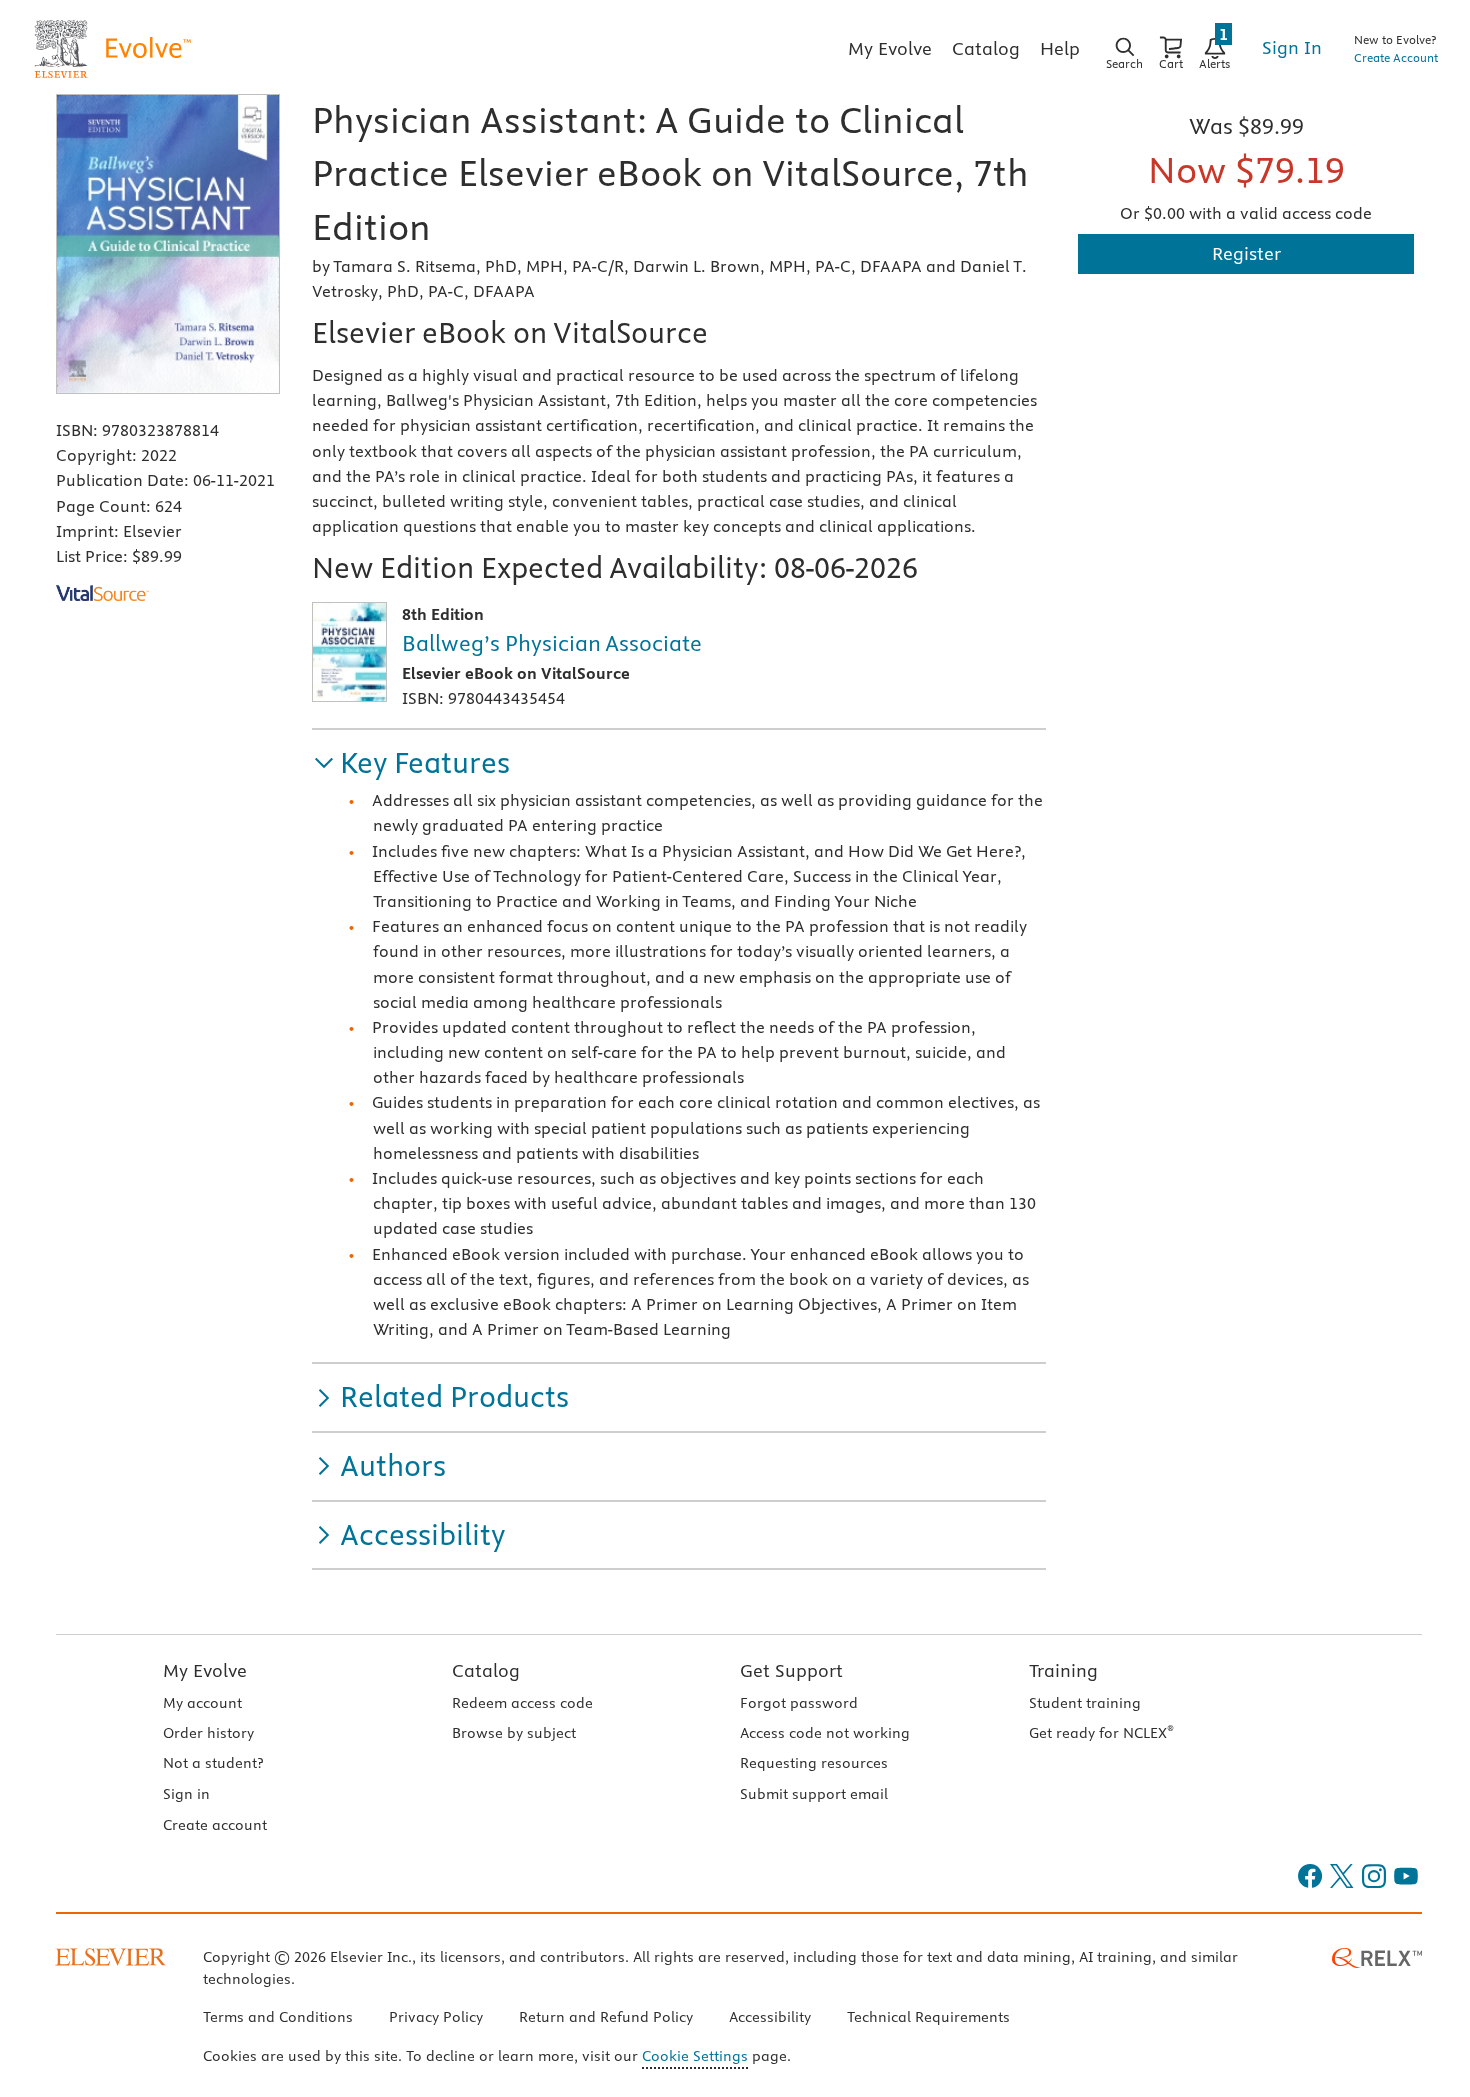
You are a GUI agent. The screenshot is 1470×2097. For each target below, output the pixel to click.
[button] (411, 763)
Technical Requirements (928, 2017)
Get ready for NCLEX (1101, 1733)
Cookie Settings (695, 2056)
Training (1063, 1670)
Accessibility (770, 2017)
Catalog (486, 1670)
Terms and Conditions (278, 2017)
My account (202, 1703)
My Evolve (205, 1670)
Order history (208, 1733)
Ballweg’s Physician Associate (552, 643)
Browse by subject (514, 1733)
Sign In (1292, 47)
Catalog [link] (986, 48)
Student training (1085, 1703)
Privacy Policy (436, 2017)
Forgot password (799, 1703)
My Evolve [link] (890, 48)
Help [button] (1060, 48)
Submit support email (814, 1794)
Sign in (186, 1794)
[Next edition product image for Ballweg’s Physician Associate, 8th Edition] (349, 652)
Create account (215, 1825)
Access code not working (825, 1733)
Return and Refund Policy (606, 2017)
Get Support (791, 1670)
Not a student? (213, 1763)
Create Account (1396, 57)
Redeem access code (522, 1703)
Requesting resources (814, 1763)
